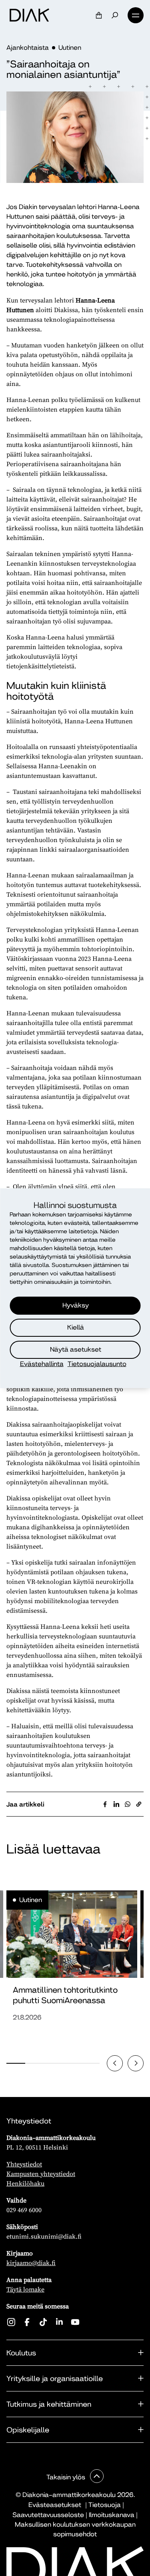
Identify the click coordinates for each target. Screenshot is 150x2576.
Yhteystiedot (24, 2164)
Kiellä (76, 1327)
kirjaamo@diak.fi (31, 2263)
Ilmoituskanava (112, 2515)
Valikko (136, 15)
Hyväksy (76, 1305)
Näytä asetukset (76, 1349)
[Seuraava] (136, 2063)
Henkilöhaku (25, 2183)
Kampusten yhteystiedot (41, 2174)
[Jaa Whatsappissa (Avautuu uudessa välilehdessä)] (128, 1804)
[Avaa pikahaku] (115, 15)
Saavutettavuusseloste (48, 2515)
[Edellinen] (115, 2063)
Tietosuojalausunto (97, 1364)
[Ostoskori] (99, 15)
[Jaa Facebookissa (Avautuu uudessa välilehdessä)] (105, 1804)
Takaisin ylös (67, 2477)
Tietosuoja (105, 2505)
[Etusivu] (29, 15)
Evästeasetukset (55, 2505)
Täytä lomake (25, 2289)
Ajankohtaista (28, 48)
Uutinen (70, 48)
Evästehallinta (42, 1364)
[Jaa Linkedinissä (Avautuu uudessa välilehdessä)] (116, 1804)
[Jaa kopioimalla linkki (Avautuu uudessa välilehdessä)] (139, 1804)
